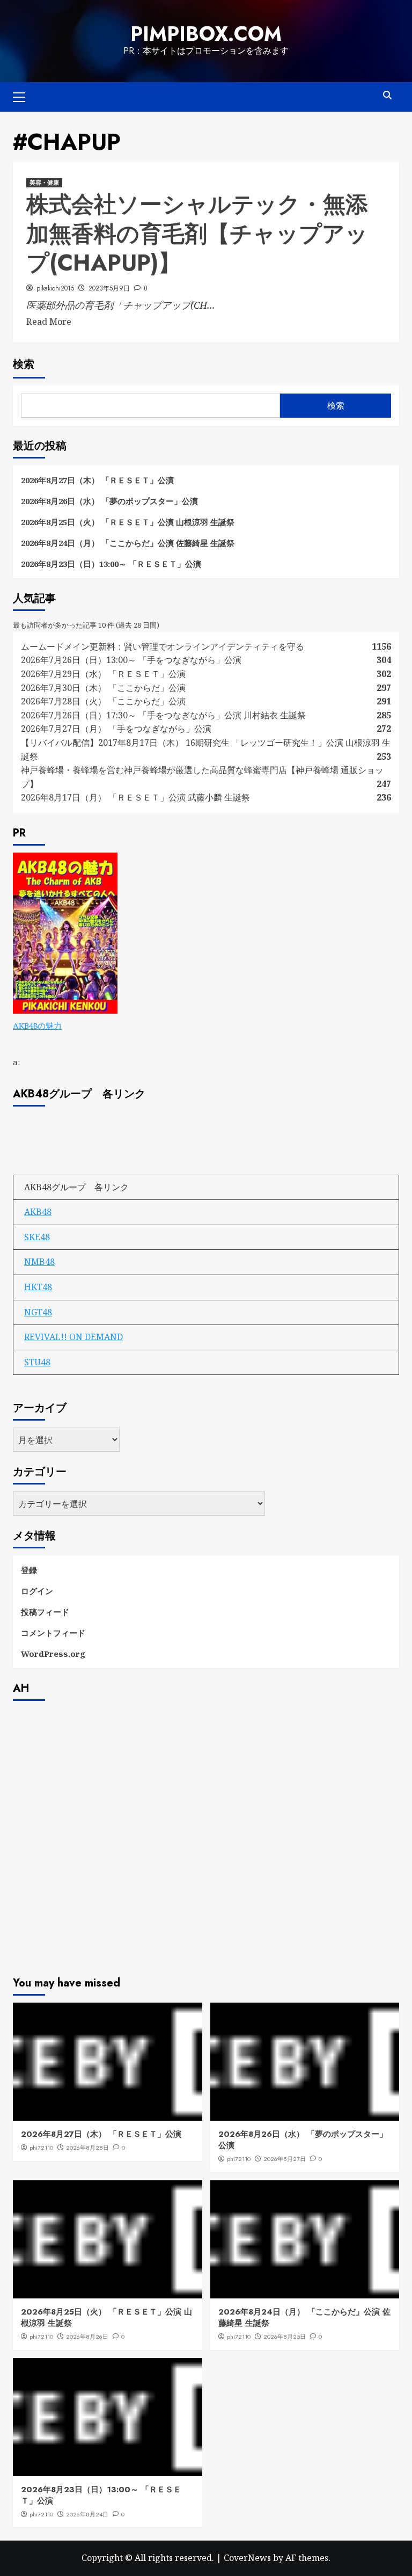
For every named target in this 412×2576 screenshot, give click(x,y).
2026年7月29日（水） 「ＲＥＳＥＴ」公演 (103, 674)
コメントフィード (53, 1633)
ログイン (37, 1591)
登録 (29, 1570)
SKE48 (37, 1237)
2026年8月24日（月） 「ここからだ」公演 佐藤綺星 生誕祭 (128, 543)
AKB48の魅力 (37, 1025)
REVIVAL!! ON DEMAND (73, 1337)
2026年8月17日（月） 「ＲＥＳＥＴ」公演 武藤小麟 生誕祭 (135, 797)
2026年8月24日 (87, 2514)
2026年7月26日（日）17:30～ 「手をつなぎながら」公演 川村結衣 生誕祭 (163, 715)
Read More (49, 322)
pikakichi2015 (55, 288)
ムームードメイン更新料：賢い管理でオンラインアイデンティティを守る (163, 646)
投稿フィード (45, 1612)
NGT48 (38, 1312)
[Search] (387, 95)
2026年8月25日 (285, 2337)
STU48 (37, 1362)
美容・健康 (44, 183)
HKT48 (38, 1287)
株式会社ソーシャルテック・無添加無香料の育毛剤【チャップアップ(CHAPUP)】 (197, 234)
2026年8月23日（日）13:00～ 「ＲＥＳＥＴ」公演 (111, 564)
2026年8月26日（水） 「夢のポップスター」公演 (109, 501)
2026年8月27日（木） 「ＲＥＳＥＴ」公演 (97, 480)
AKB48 (38, 1212)
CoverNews (247, 2558)
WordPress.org (53, 1654)
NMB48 (39, 1262)
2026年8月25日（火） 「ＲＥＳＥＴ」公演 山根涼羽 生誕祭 (128, 522)
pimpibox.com (206, 34)
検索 (24, 364)
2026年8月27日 (285, 2159)
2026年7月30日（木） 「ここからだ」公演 (103, 688)
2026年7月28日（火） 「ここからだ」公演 (103, 701)
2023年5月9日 (109, 288)
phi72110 (41, 2148)
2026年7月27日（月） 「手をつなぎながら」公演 (116, 729)
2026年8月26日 (87, 2337)
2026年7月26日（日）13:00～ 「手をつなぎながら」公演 (131, 660)
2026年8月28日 (87, 2148)
